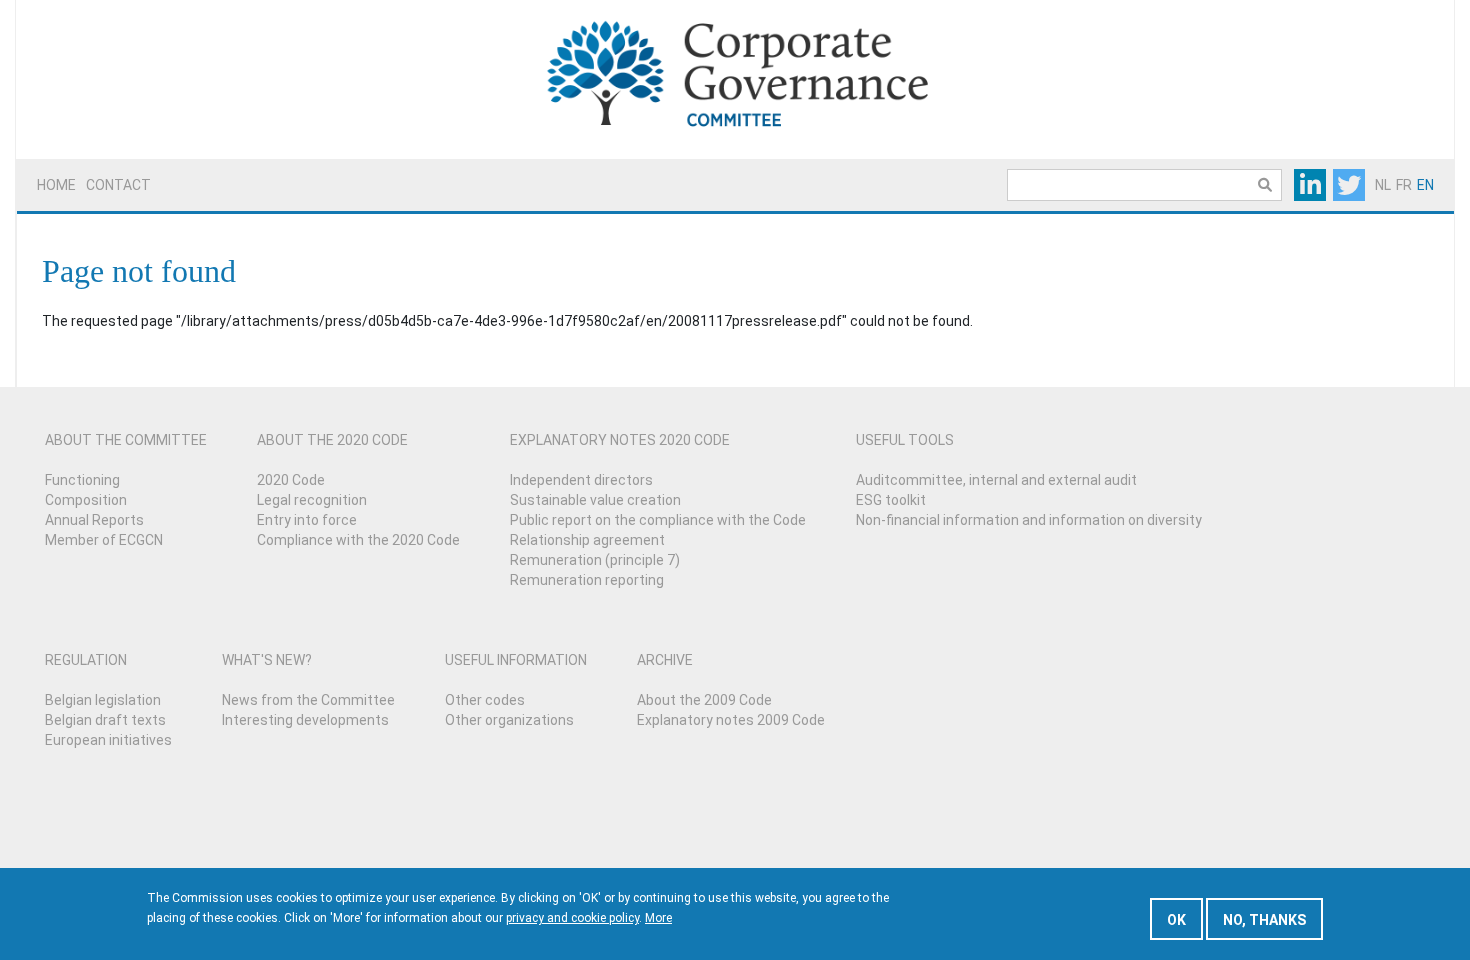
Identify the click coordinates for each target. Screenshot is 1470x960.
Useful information (516, 660)
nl (1383, 185)
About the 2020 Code (332, 440)
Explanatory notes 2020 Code (620, 440)
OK (1176, 920)
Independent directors (581, 480)
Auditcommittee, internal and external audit (996, 480)
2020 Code (291, 480)
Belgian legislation (103, 700)
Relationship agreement (587, 540)
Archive (665, 660)
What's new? (267, 660)
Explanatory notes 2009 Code (731, 720)
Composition (86, 500)
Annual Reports (94, 520)
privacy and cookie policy (572, 918)
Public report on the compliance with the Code (658, 520)
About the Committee (126, 440)
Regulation (86, 660)
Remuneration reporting (587, 580)
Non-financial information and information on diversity (1029, 520)
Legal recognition (312, 500)
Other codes (485, 700)
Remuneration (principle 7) (595, 560)
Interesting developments (305, 720)
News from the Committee (308, 700)
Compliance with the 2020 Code (358, 540)
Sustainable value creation (595, 500)
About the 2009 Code (704, 700)
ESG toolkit (891, 500)
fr (1404, 185)
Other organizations (509, 720)
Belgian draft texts (105, 720)
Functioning (82, 480)
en (1425, 185)
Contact (118, 185)
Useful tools (905, 440)
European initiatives (108, 740)
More (658, 918)
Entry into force (307, 520)
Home (56, 185)
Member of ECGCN (104, 540)
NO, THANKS (1264, 920)
